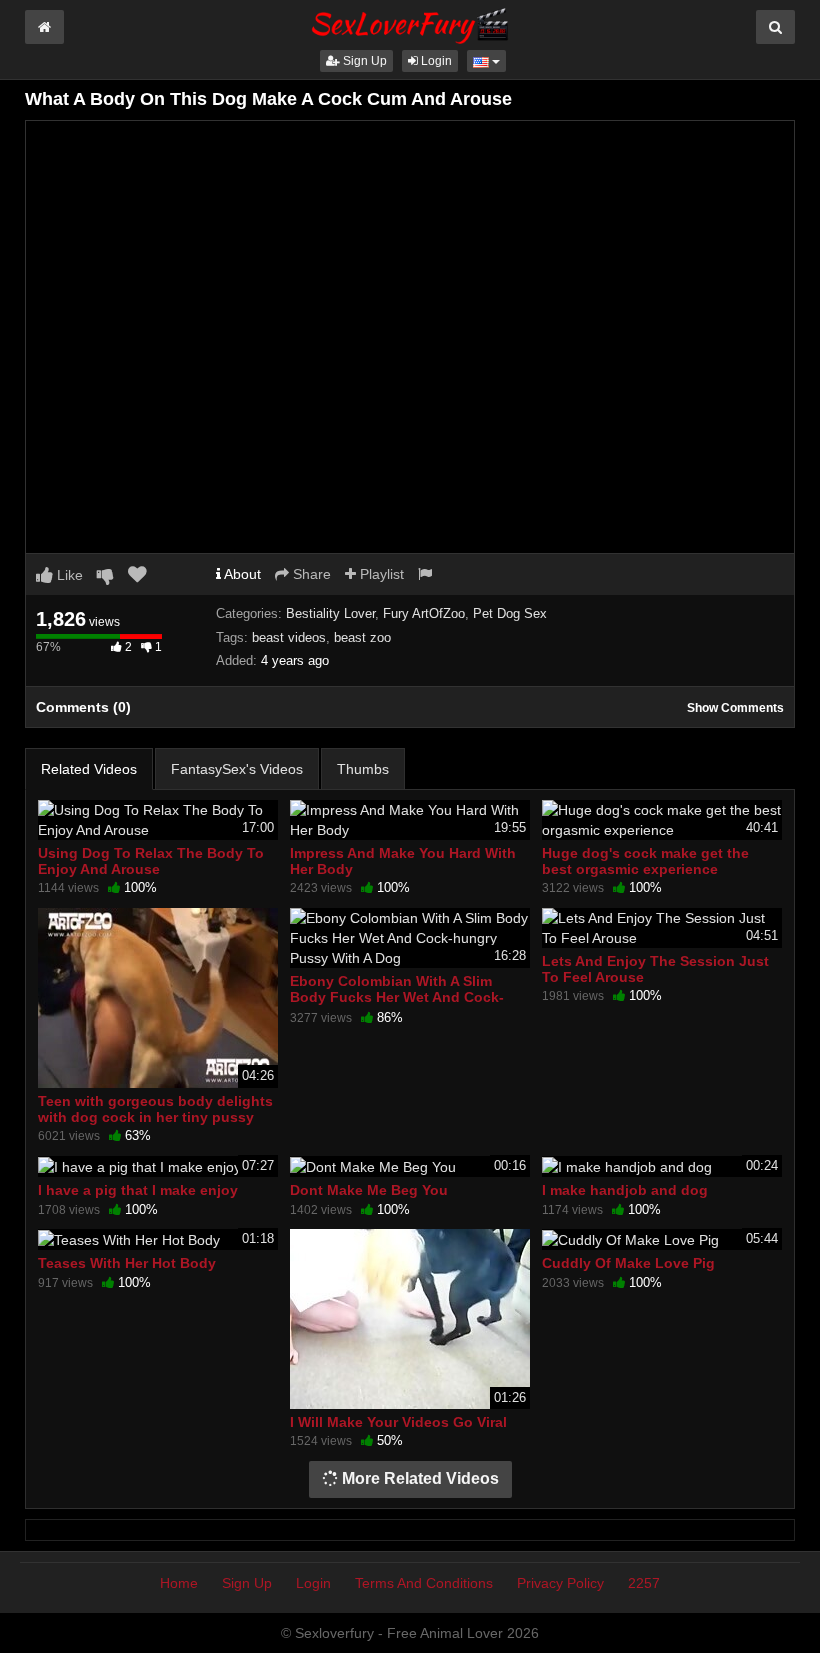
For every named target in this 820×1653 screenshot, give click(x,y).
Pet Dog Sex (510, 613)
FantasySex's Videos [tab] (237, 769)
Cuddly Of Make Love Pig (628, 1263)
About (241, 574)
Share (310, 574)
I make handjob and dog (625, 1190)
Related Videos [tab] (89, 769)
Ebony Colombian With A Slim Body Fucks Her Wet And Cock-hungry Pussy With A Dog (397, 997)
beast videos (289, 637)
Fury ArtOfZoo (424, 613)
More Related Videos (418, 1478)
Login (435, 61)
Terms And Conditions (424, 1583)
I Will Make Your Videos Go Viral (398, 1422)
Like (68, 575)
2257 (644, 1583)
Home (179, 1583)
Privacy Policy (560, 1583)
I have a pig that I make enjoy (138, 1190)
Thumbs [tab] (363, 769)
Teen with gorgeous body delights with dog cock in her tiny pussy (155, 1109)
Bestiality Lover (330, 613)
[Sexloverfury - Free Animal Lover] (410, 23)
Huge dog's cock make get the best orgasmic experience (645, 861)
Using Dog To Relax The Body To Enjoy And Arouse (151, 861)
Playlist (380, 574)
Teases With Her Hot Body (127, 1263)
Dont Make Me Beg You (369, 1190)
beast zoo (362, 637)
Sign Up (363, 61)
